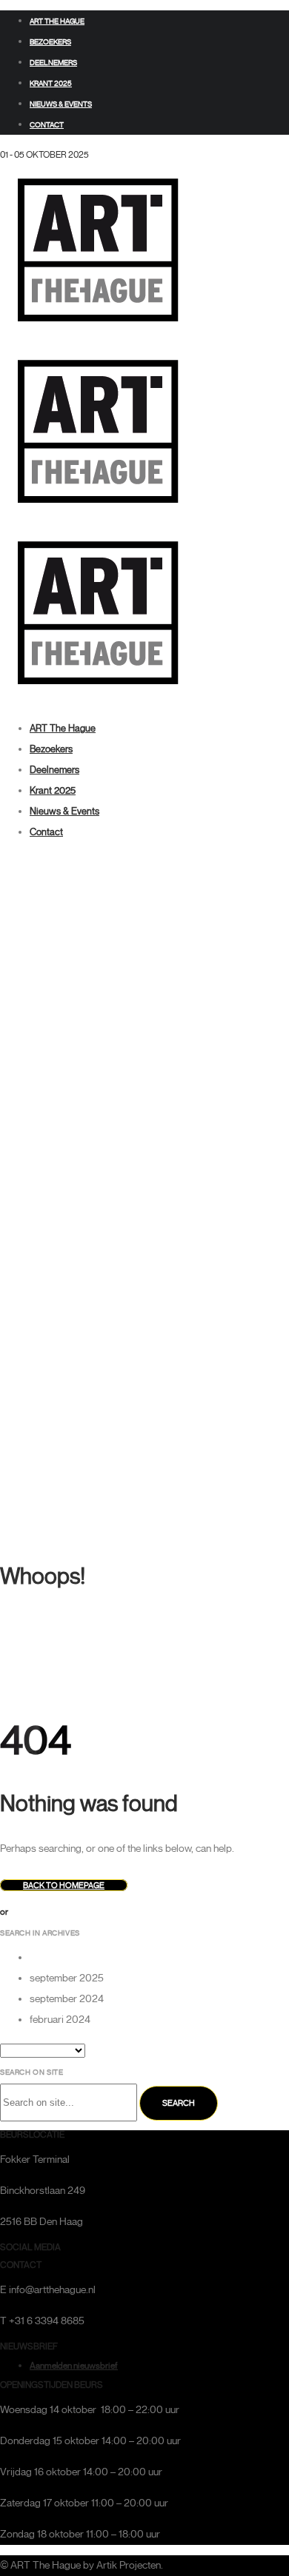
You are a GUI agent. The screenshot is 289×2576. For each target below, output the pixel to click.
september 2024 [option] (67, 1999)
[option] (159, 1958)
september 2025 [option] (67, 1978)
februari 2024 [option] (60, 2020)
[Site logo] (97, 334)
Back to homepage (64, 1885)
